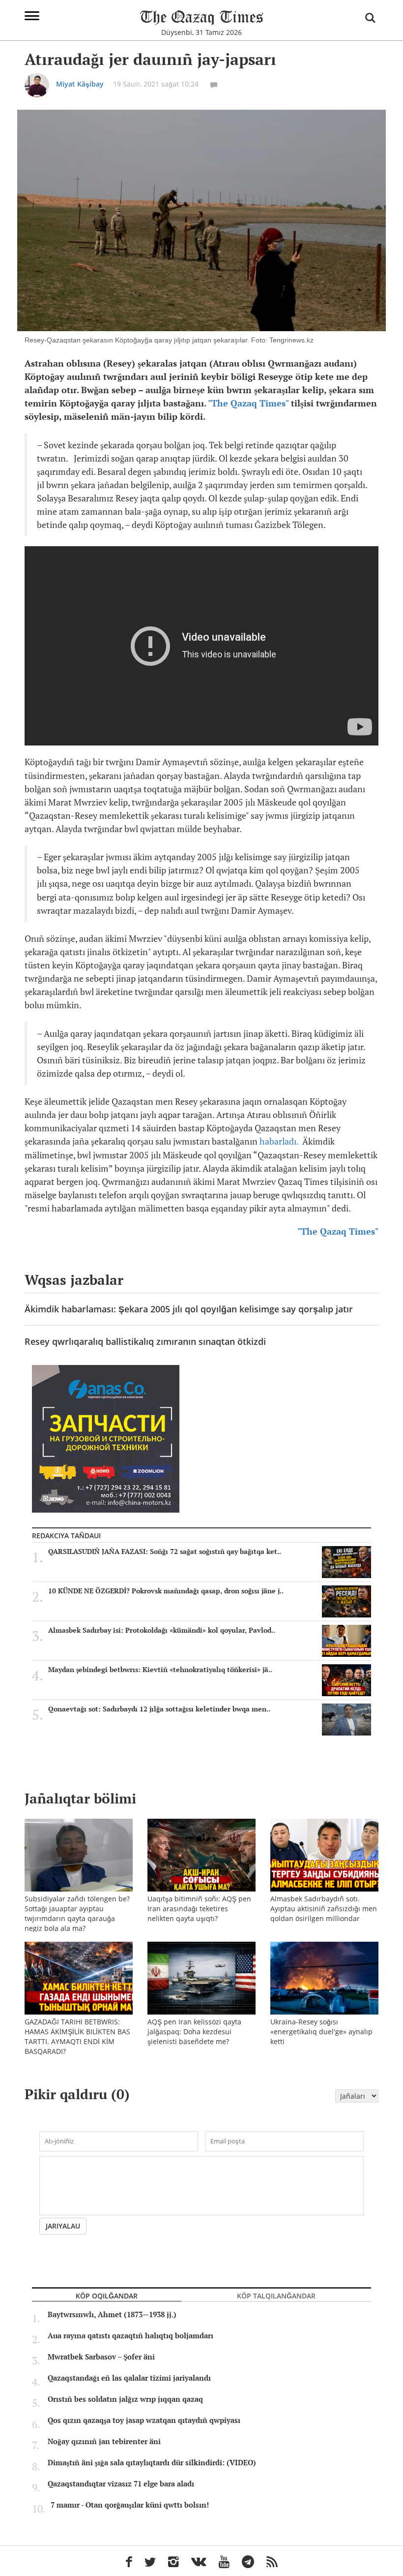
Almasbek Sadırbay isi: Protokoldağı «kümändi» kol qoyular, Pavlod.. (162, 1630)
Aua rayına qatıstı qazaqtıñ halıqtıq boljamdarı (130, 2336)
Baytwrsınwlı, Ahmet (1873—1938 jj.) (112, 2315)
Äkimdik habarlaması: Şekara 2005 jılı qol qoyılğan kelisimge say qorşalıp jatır (189, 1309)
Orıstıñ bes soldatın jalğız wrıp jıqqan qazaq (125, 2399)
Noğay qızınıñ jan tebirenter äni (104, 2442)
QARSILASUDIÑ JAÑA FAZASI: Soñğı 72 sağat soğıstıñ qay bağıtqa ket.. (165, 1552)
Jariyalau (63, 2226)
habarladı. (279, 1141)
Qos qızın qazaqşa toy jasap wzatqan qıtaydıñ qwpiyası (144, 2421)
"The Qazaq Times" (248, 403)
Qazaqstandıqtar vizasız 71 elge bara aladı (121, 2484)
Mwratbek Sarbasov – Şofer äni (101, 2357)
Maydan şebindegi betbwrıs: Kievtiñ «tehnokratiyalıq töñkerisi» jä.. (160, 1670)
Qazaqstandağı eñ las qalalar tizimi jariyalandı (129, 2378)
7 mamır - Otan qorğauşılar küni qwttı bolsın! (130, 2505)
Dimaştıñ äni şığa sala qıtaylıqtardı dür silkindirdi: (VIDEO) (152, 2463)
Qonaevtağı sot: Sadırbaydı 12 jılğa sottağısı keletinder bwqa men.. (159, 1709)
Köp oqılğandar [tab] (107, 2296)
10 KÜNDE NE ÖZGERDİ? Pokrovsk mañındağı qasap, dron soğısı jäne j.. (166, 1591)
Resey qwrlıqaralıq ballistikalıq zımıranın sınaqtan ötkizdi (145, 1341)
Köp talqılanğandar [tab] (276, 2296)
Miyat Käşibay (80, 84)
